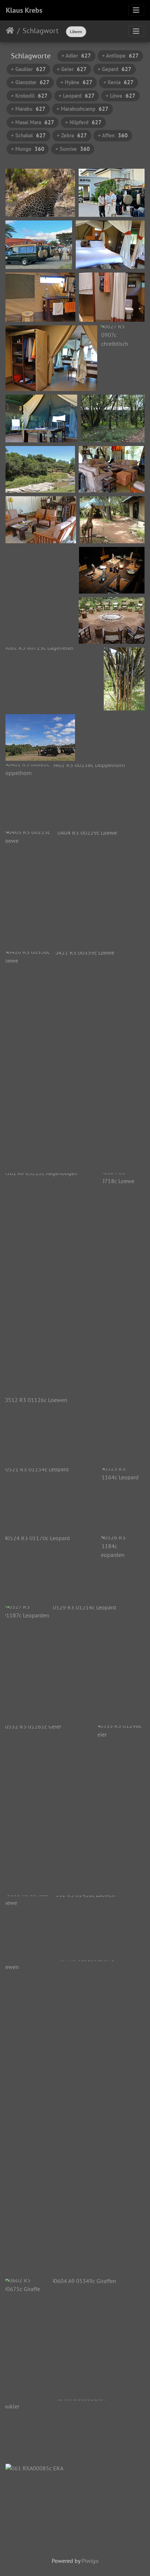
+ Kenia (119, 82)
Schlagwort (41, 31)
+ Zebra (72, 135)
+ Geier (72, 69)
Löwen (76, 32)
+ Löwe (121, 96)
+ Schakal (28, 135)
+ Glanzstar (30, 82)
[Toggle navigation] (136, 10)
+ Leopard (77, 96)
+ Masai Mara (33, 122)
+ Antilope (120, 56)
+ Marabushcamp (82, 109)
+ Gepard (115, 69)
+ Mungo (28, 149)
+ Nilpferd (83, 122)
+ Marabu (28, 109)
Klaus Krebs (24, 10)
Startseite (10, 31)
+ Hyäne (76, 82)
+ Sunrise (73, 149)
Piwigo (90, 2561)
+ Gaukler (28, 69)
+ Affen (113, 135)
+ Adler (76, 56)
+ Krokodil (29, 96)
